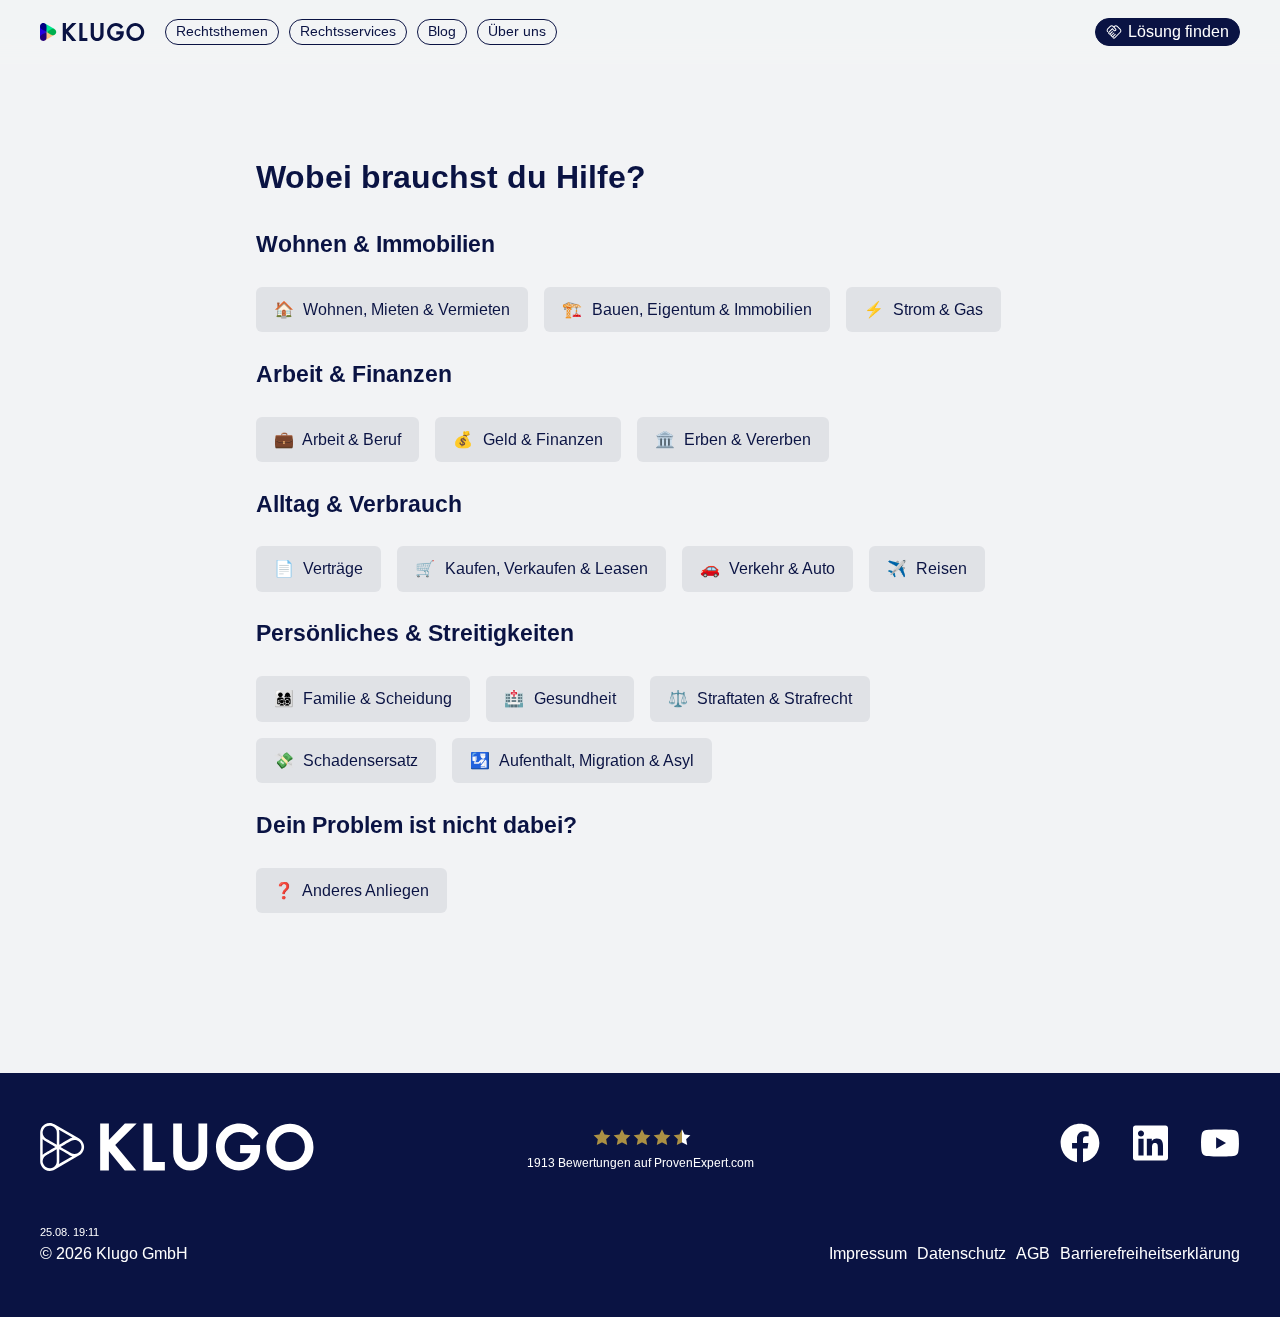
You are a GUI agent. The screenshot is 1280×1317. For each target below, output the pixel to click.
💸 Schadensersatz (346, 760)
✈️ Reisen (927, 568)
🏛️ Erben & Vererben (733, 439)
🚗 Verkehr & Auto (767, 568)
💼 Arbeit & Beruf (337, 439)
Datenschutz (961, 1253)
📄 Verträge (318, 568)
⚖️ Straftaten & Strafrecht (760, 698)
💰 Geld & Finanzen (527, 439)
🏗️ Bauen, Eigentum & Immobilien (686, 309)
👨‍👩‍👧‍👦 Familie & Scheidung (363, 698)
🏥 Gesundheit (559, 698)
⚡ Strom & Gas (923, 309)
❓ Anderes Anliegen (351, 890)
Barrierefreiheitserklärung (1150, 1253)
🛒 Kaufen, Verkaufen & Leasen (531, 568)
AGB (1033, 1253)
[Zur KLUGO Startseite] (92, 32)
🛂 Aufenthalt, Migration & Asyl (581, 760)
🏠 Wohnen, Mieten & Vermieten (392, 309)
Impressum (868, 1253)
